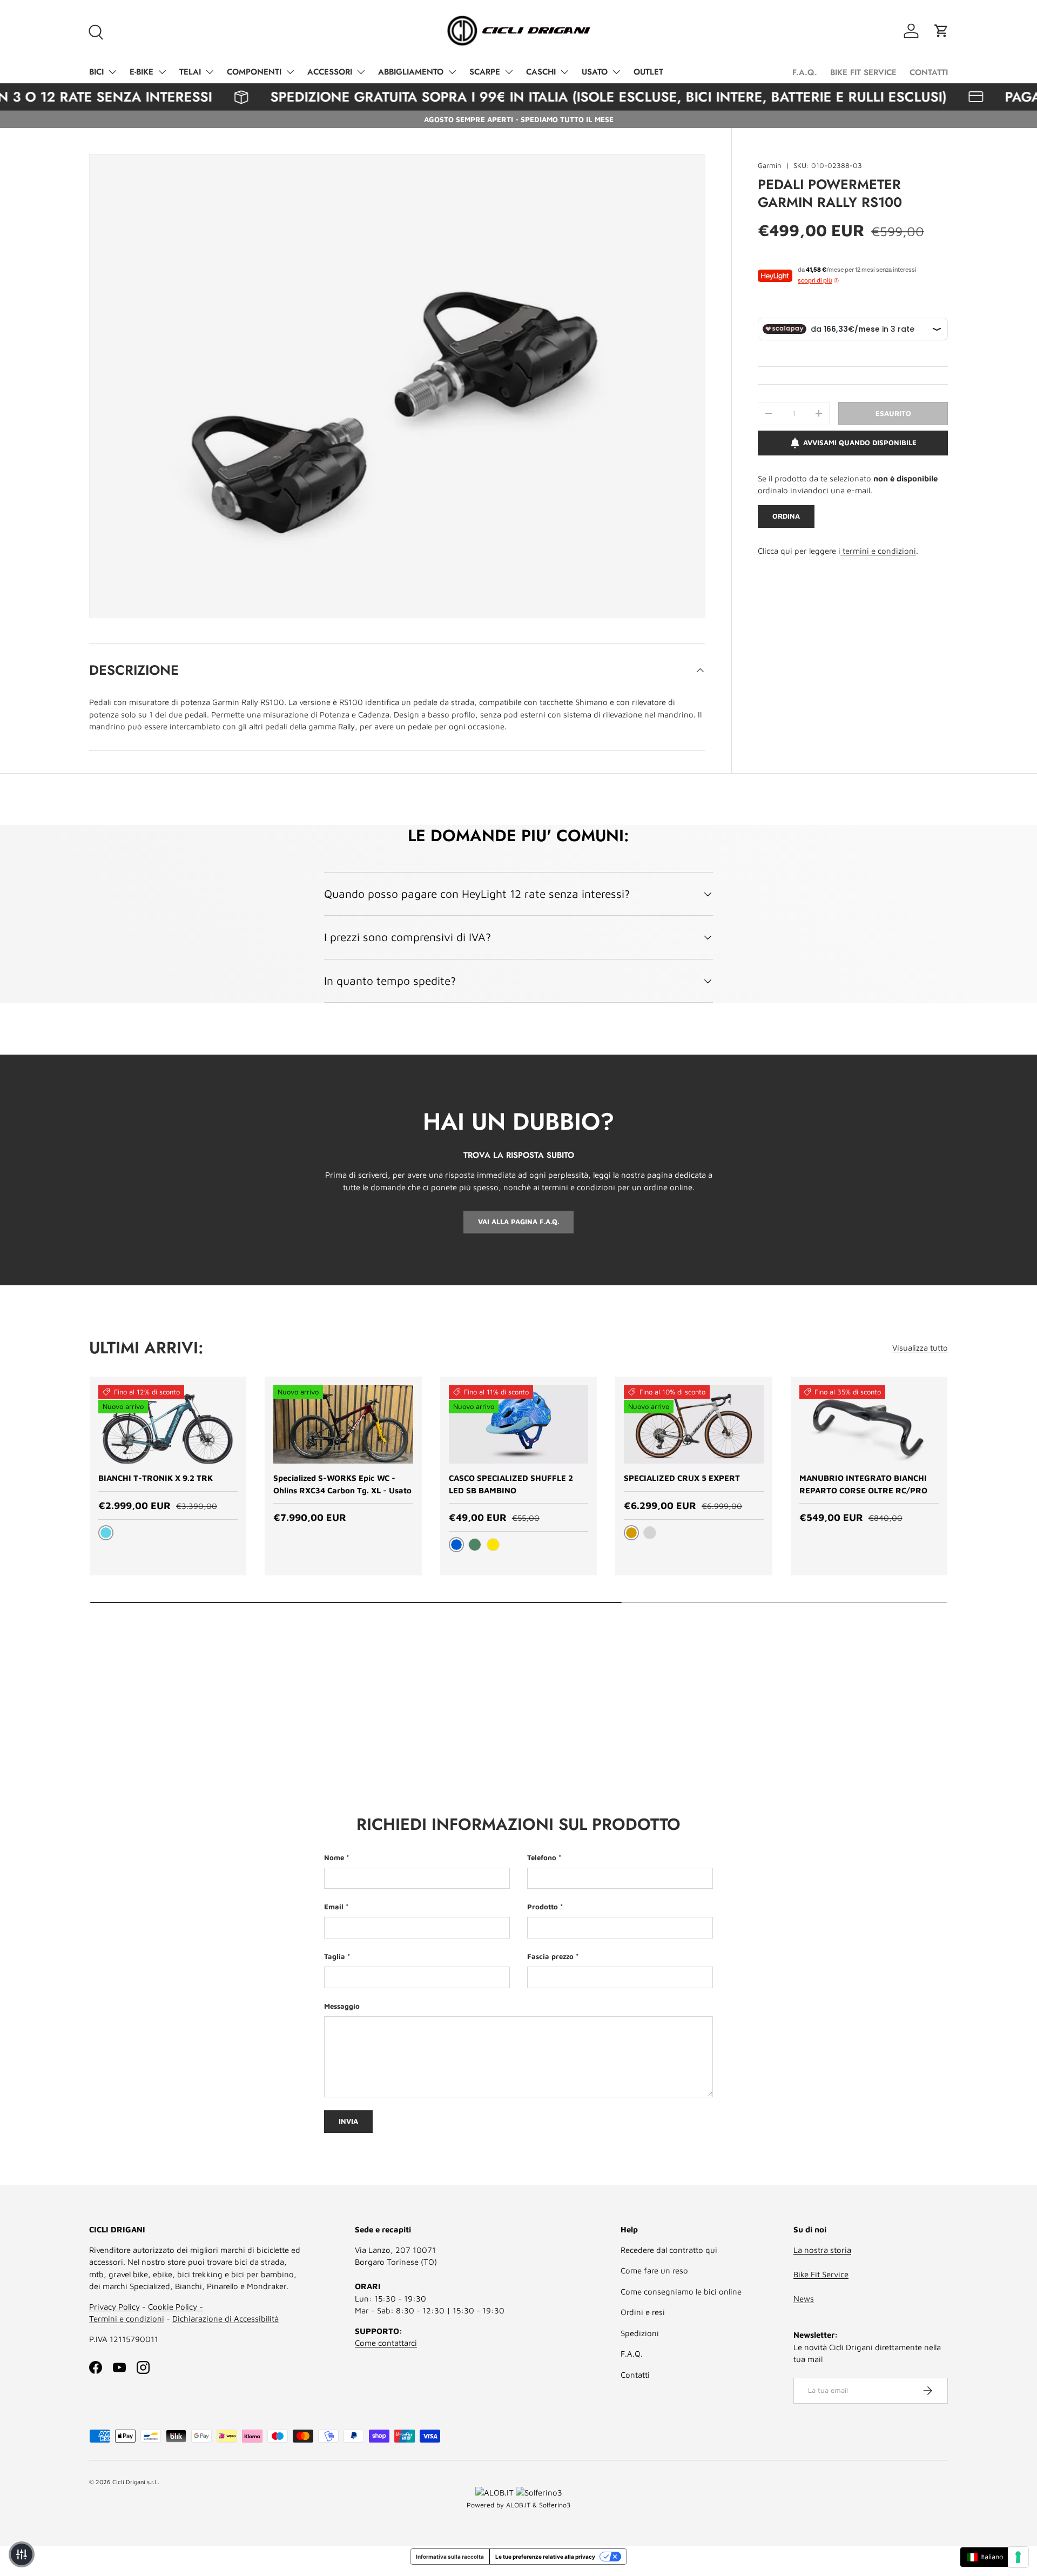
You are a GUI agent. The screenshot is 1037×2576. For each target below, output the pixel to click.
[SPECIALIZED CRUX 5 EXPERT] (693, 1425)
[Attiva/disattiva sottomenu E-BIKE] (162, 72)
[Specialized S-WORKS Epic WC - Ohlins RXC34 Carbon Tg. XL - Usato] (343, 1425)
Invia (348, 2121)
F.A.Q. (805, 72)
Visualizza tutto (920, 1348)
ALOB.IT (518, 2505)
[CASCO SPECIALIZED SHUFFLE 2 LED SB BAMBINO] (518, 1425)
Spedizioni (640, 2333)
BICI (96, 72)
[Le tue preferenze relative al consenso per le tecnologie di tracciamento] (1018, 2557)
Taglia (335, 1956)
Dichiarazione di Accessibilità (225, 2319)
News (804, 2299)
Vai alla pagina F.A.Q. (518, 1222)
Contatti (635, 2375)
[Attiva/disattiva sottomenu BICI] (112, 72)
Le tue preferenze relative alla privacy (545, 2557)
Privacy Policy (115, 2307)
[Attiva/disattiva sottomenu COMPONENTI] (290, 72)
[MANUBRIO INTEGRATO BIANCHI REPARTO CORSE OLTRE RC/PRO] (869, 1425)
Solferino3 (555, 2505)
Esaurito (893, 413)
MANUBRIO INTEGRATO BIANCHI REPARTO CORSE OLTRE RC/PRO (863, 1484)
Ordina (786, 516)
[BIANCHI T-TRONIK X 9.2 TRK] (168, 1425)
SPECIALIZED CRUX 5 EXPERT (682, 1478)
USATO (595, 72)
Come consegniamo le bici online (681, 2292)
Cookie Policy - (176, 2307)
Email (334, 1907)
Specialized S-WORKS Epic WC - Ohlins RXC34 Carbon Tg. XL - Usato (342, 1484)
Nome (334, 1857)
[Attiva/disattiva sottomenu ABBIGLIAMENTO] (452, 72)
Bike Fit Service (821, 2274)
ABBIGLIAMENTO (411, 72)
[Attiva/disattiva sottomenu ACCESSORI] (361, 72)
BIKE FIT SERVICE (863, 72)
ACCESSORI (330, 72)
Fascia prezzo (550, 1956)
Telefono (542, 1857)
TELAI (190, 72)
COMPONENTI (254, 72)
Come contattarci (386, 2343)
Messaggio (342, 2006)
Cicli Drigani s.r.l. (135, 2482)
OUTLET (648, 72)
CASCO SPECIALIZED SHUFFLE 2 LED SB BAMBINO (511, 1484)
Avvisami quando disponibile (860, 442)
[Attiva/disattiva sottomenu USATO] (616, 72)
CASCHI (541, 72)
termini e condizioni (878, 551)
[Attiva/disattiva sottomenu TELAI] (210, 72)
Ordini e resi (643, 2312)
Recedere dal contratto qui (669, 2250)
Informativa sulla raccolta (450, 2557)
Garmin (770, 165)
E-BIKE (142, 72)
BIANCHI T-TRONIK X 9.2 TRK (156, 1478)
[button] (941, 31)
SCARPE (485, 72)
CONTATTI (929, 72)
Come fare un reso (654, 2270)
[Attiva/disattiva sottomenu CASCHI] (564, 72)
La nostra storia (822, 2250)
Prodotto (543, 1907)
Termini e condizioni (127, 2319)
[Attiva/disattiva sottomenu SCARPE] (509, 72)
